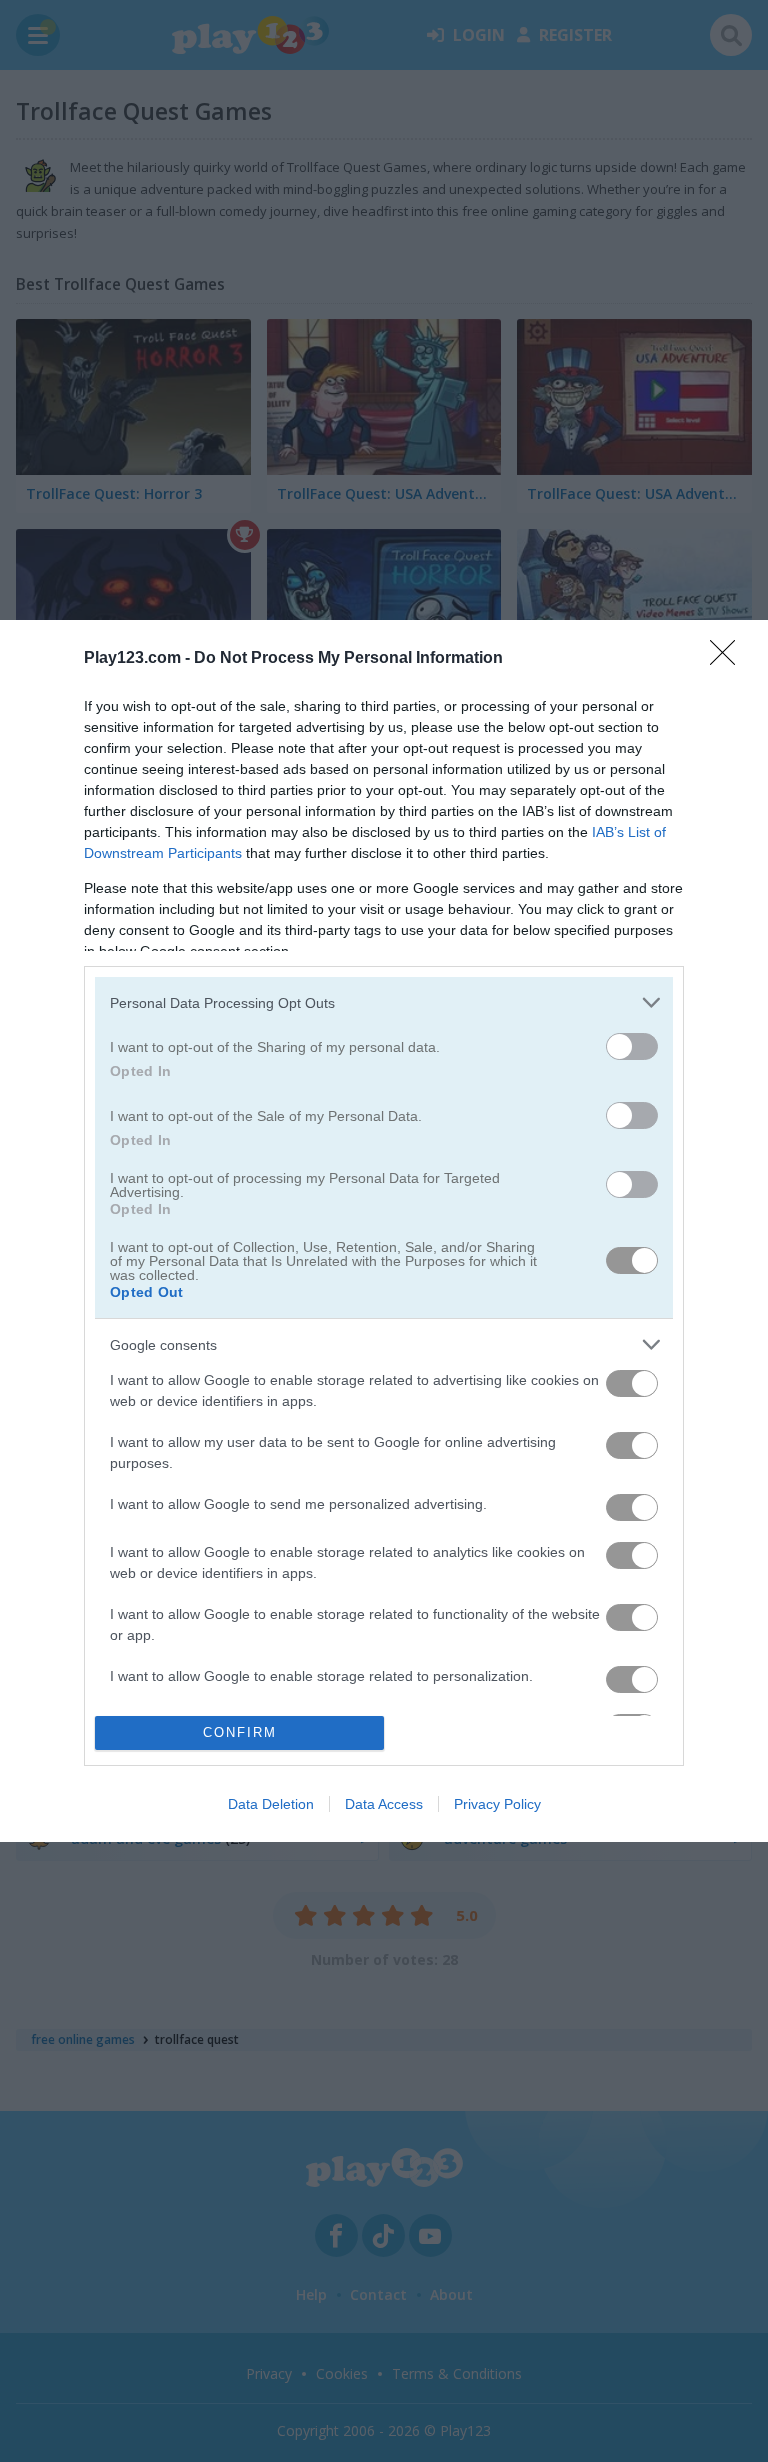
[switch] (632, 1046)
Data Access (384, 1804)
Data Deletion (271, 1804)
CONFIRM (240, 1732)
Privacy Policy (497, 1804)
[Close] (729, 659)
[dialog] (384, 1231)
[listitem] (384, 1002)
